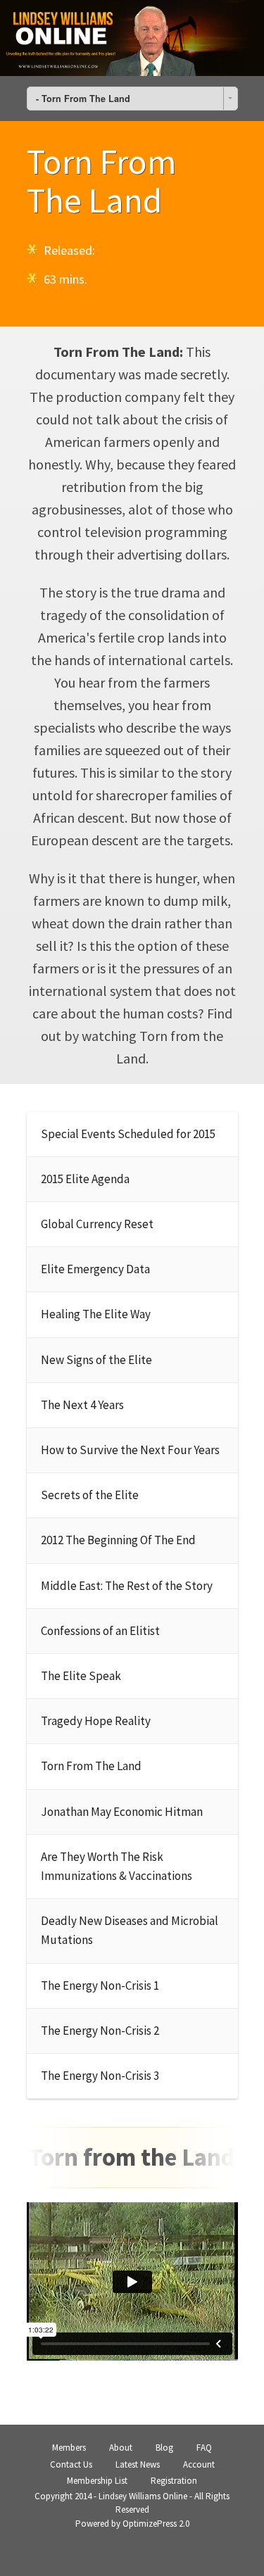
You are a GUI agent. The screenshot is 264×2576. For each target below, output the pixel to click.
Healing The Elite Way (96, 1314)
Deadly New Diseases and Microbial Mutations (130, 1930)
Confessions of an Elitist (100, 1631)
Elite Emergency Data (95, 1269)
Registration (174, 2481)
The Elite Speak (81, 1676)
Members (69, 2448)
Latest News (138, 2464)
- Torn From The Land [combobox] (83, 99)
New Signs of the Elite (96, 1360)
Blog (164, 2448)
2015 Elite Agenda (85, 1179)
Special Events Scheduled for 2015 (128, 1134)
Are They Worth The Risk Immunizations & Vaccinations (117, 1866)
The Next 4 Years (82, 1405)
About (121, 2448)
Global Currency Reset (97, 1224)
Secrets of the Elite (90, 1495)
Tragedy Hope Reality (96, 1721)
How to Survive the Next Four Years (130, 1450)
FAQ (204, 2448)
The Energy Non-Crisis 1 (100, 1985)
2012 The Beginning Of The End (118, 1540)
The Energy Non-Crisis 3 (100, 2076)
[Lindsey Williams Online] (132, 38)
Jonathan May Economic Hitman (122, 1812)
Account (199, 2464)
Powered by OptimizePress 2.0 (132, 2524)
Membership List (97, 2481)
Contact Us (71, 2464)
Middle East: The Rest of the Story (127, 1586)
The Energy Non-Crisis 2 (100, 2031)
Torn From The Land (91, 1766)
